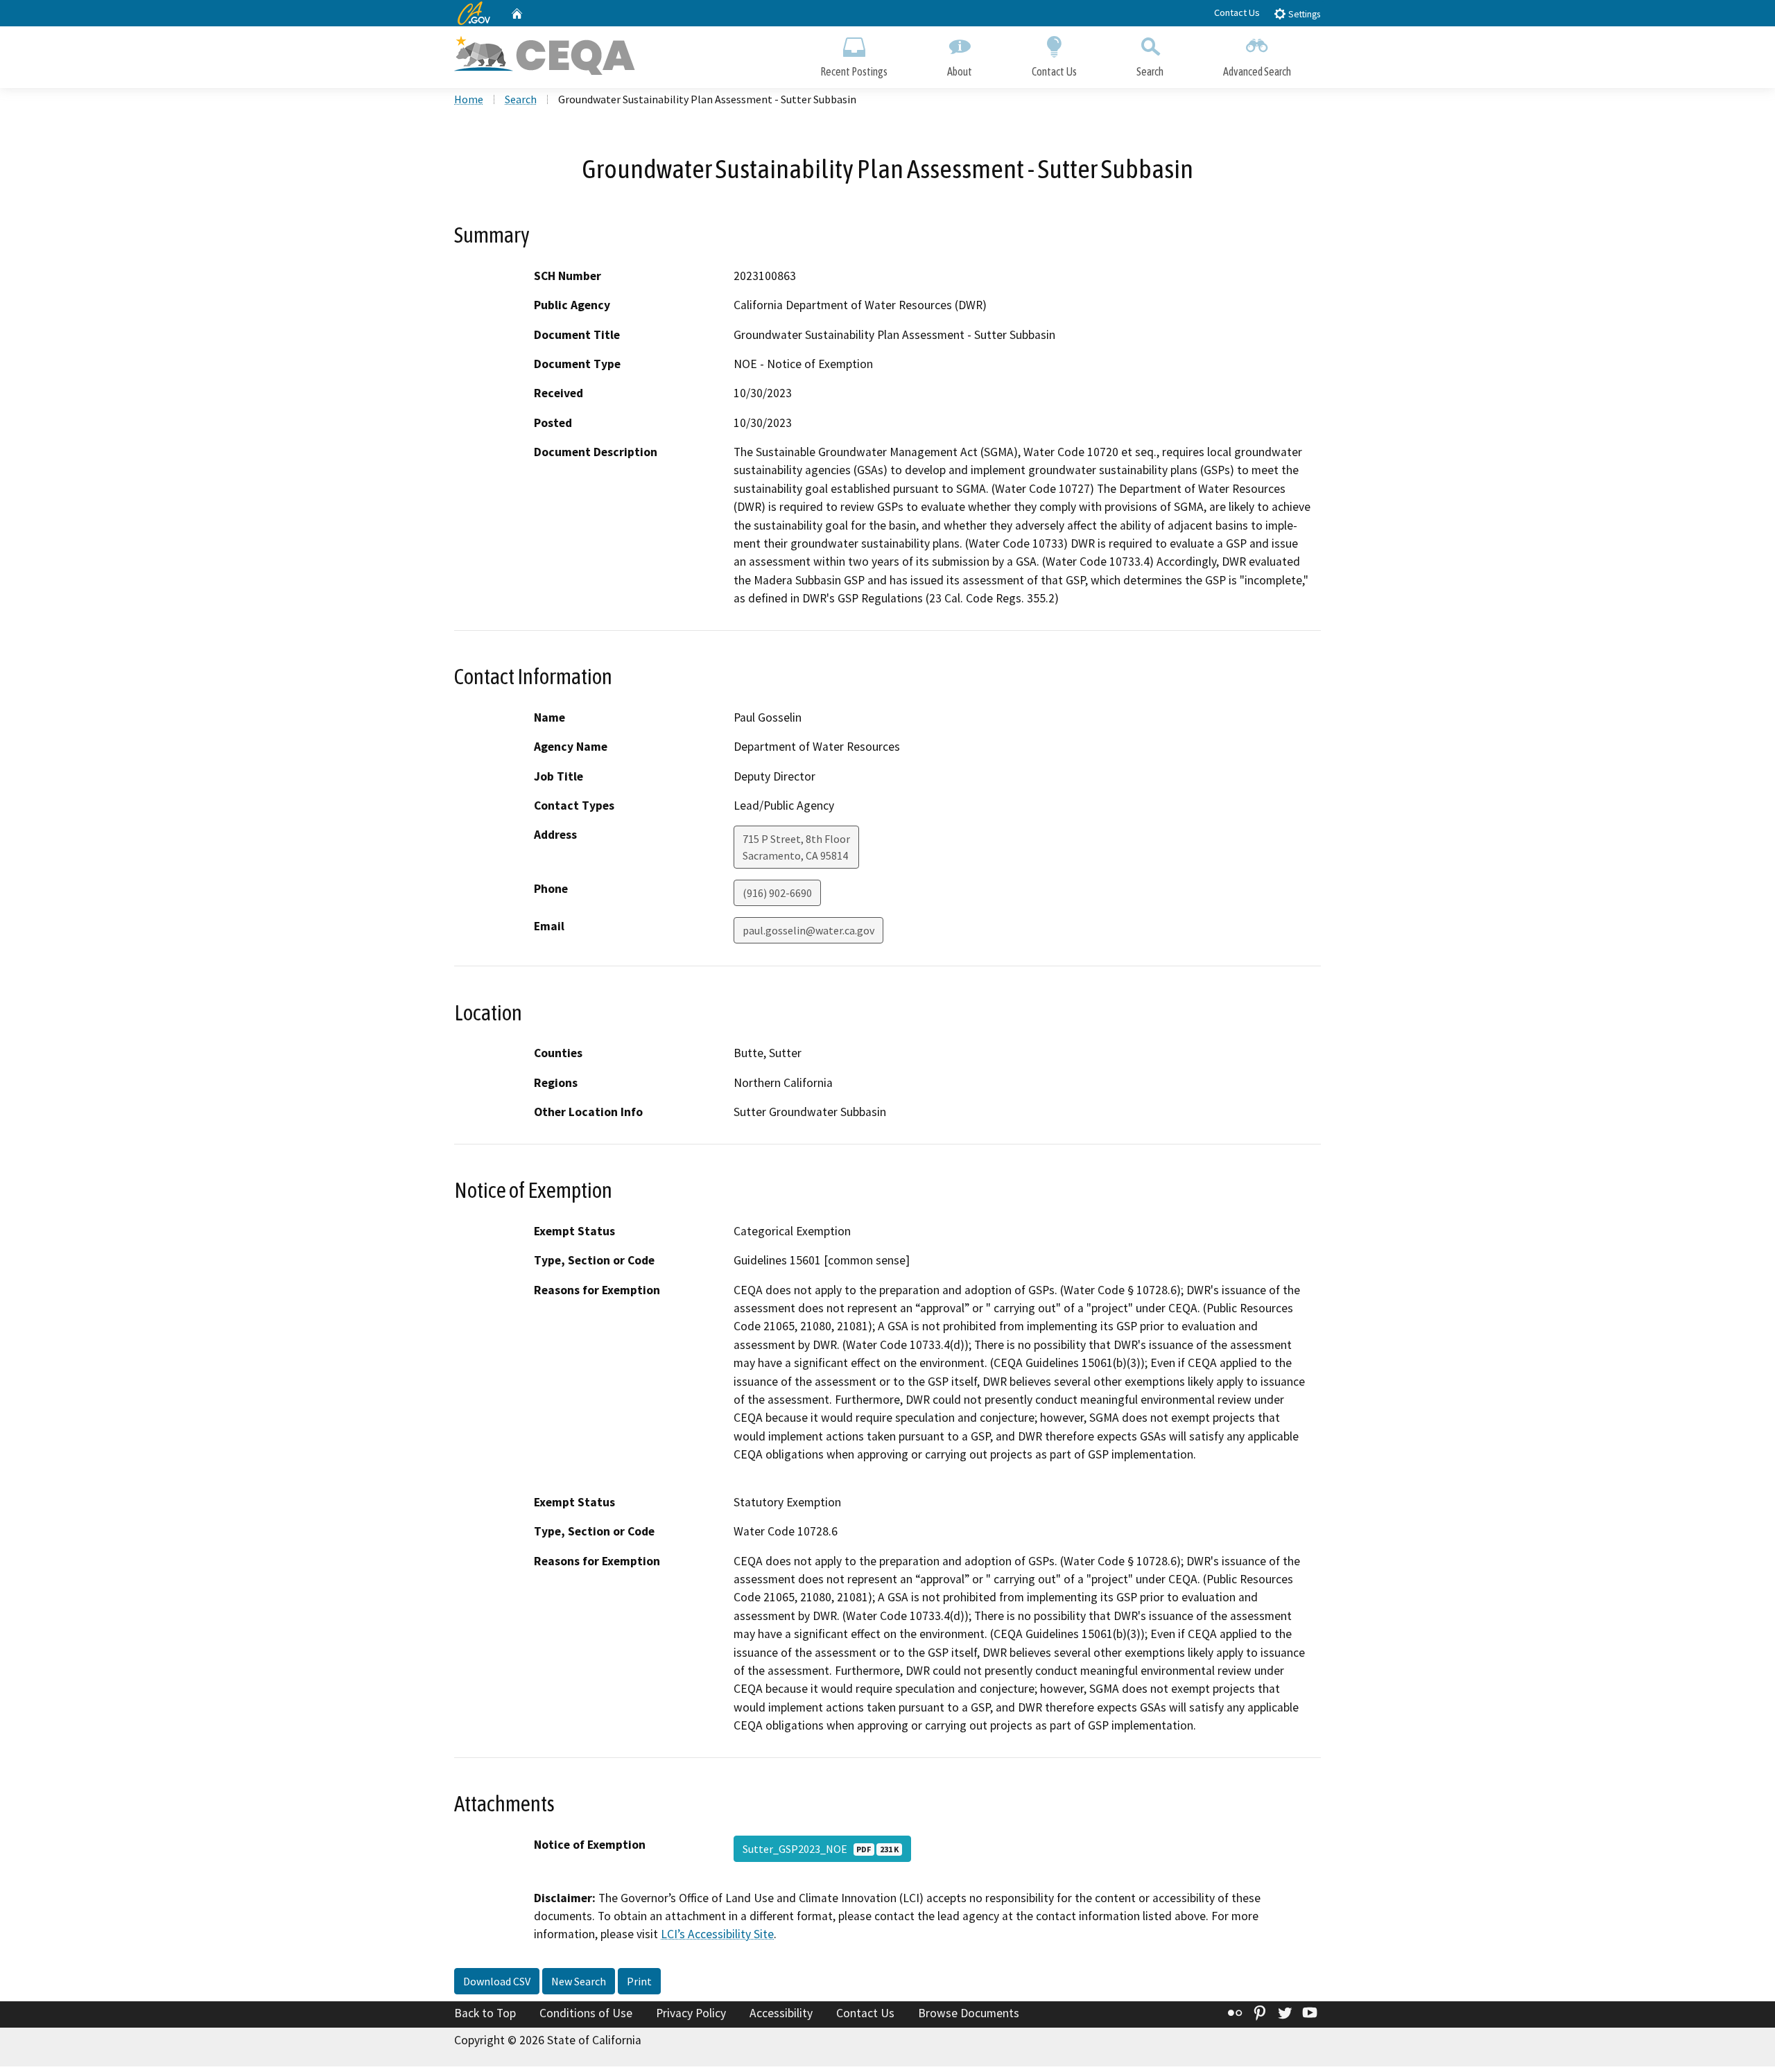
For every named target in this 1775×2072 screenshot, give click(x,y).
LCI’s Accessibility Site (717, 1934)
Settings (1303, 14)
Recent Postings (854, 71)
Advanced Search (1257, 71)
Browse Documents (969, 2013)
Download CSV (497, 1981)
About (960, 71)
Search (1150, 71)
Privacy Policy (691, 2013)
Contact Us (1237, 12)
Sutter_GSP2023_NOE (821, 1849)
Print (639, 1981)
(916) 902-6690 (777, 893)
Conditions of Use (586, 2013)
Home (469, 99)
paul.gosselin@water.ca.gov (808, 930)
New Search (579, 1981)
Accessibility (781, 2013)
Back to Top (485, 2013)
